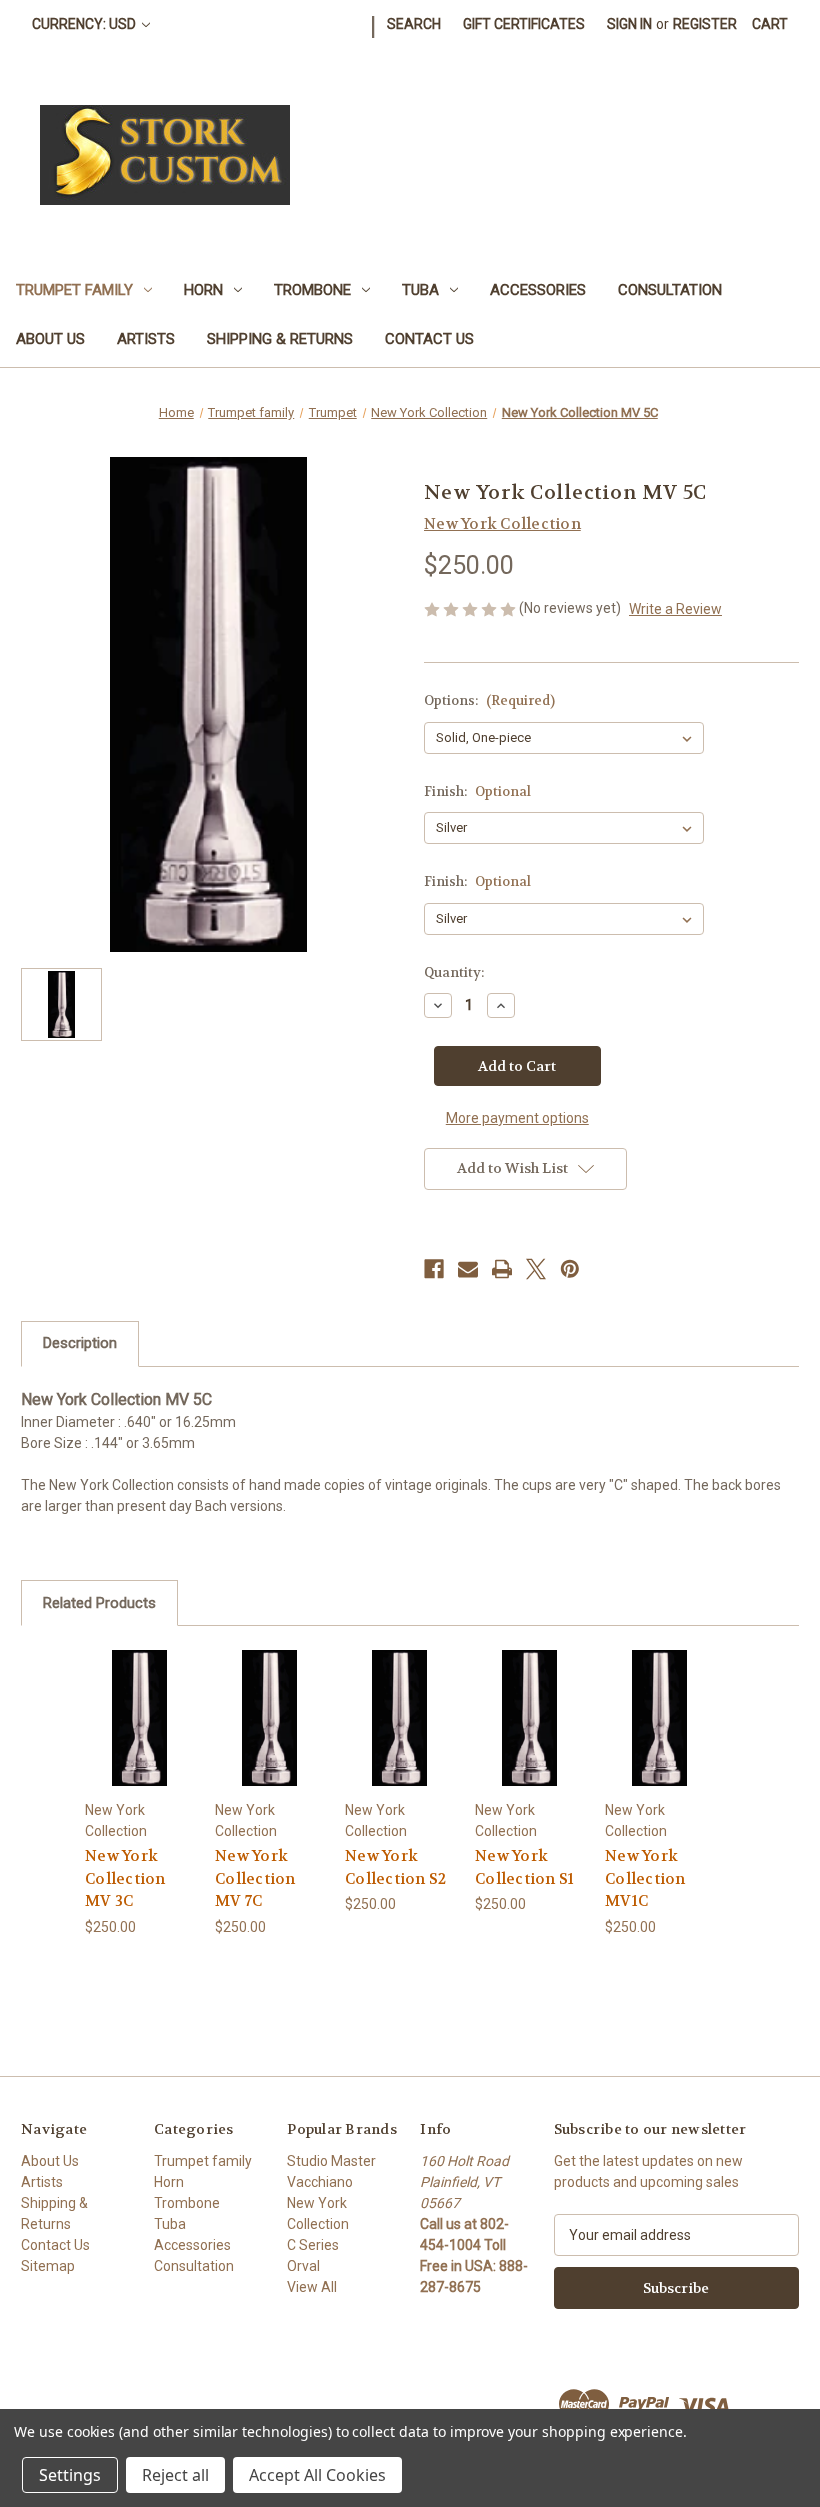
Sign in (629, 24)
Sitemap (48, 2266)
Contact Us (429, 339)
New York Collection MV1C (645, 1878)
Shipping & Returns (280, 339)
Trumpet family (74, 290)
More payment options (517, 1118)
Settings (70, 2475)
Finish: (477, 791)
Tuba (420, 290)
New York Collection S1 (524, 1867)
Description (80, 1343)
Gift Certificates (524, 24)
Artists (146, 339)
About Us (50, 339)
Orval (303, 2266)
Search (414, 24)
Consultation (670, 290)
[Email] (468, 1269)
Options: (489, 700)
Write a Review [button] (675, 609)
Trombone (312, 290)
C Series (313, 2245)
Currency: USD (85, 24)
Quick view (139, 1693)
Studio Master (331, 2161)
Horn (203, 290)
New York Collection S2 (395, 1867)
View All (312, 2287)
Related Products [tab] (99, 1603)
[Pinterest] (570, 1269)
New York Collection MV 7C (255, 1878)
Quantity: (454, 972)
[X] (536, 1269)
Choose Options (139, 1742)
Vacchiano (320, 2182)
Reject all (175, 2475)
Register (705, 24)
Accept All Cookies (317, 2475)
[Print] (502, 1269)
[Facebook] (434, 1269)
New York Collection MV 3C (125, 1878)
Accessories (538, 290)
